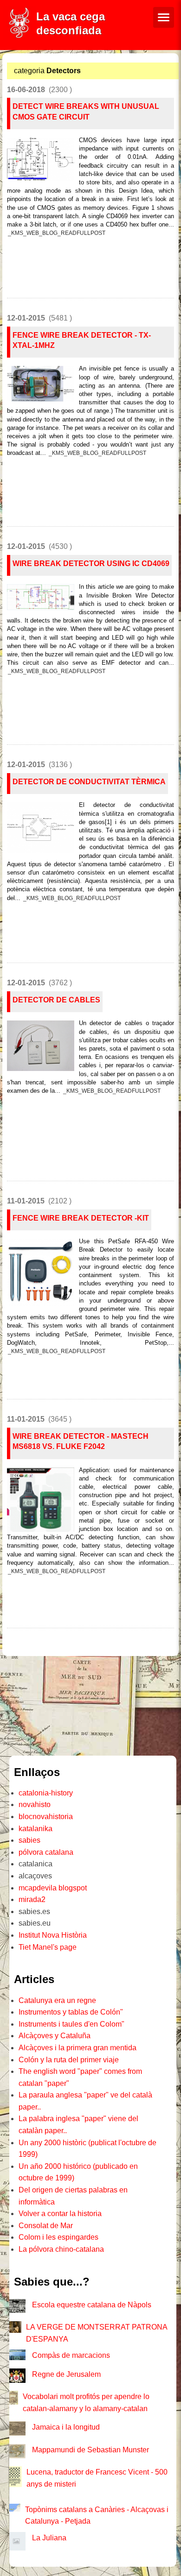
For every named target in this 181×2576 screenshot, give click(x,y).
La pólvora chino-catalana (61, 2249)
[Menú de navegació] (164, 17)
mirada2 (32, 1899)
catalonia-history (46, 1793)
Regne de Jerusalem (66, 2374)
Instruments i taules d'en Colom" (71, 2024)
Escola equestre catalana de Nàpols (92, 2305)
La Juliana (49, 2538)
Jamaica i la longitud (66, 2427)
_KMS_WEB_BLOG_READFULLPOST (57, 233)
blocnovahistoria (46, 1817)
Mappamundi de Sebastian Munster (90, 2450)
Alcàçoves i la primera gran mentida (78, 2048)
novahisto (35, 1804)
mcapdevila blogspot (53, 1888)
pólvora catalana (46, 1852)
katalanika (36, 1829)
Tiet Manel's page (48, 1947)
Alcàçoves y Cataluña (55, 2036)
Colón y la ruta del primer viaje (69, 2060)
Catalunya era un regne (57, 2000)
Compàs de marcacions (71, 2355)
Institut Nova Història (53, 1935)
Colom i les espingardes (58, 2237)
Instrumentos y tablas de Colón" (71, 2012)
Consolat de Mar (46, 2226)
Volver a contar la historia (60, 2214)
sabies (29, 1840)
